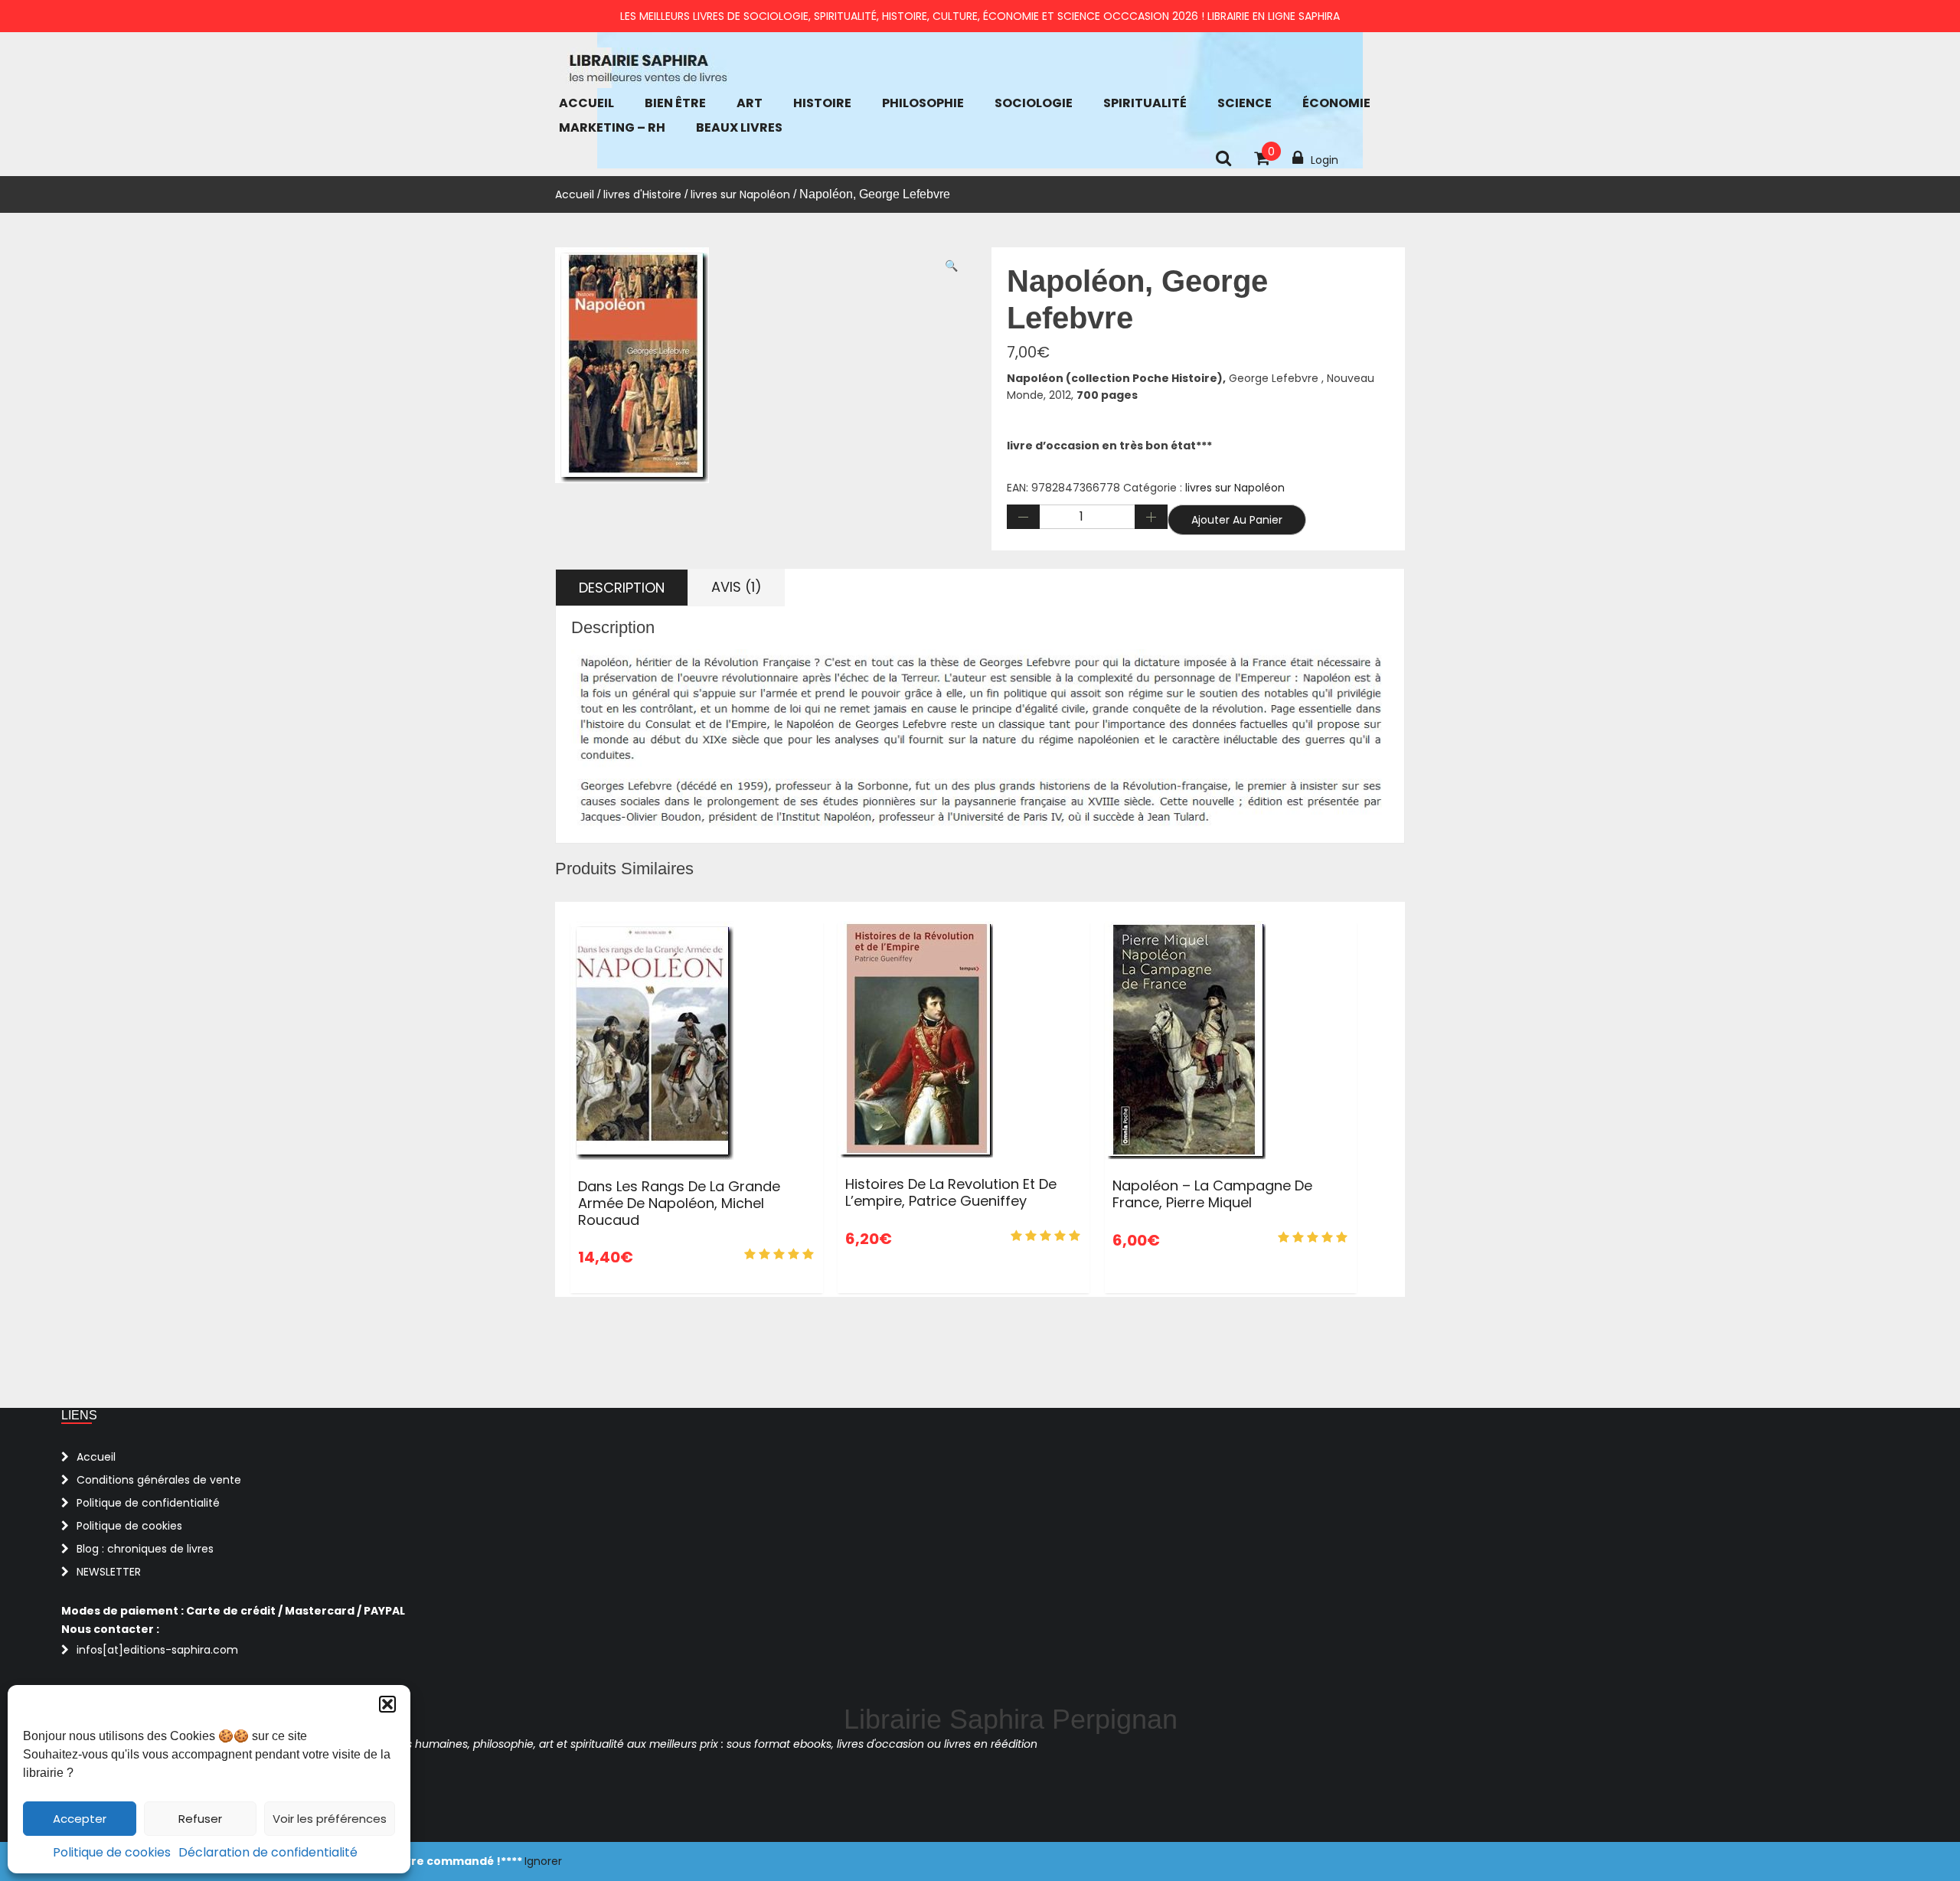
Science (1245, 103)
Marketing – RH (612, 127)
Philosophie (923, 103)
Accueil (586, 103)
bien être (675, 103)
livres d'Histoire (642, 194)
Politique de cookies (112, 1852)
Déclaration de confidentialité (268, 1852)
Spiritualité (1145, 103)
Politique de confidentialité (148, 1503)
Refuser (200, 1819)
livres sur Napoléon (740, 194)
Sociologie (1034, 103)
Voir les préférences (330, 1819)
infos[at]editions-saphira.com (157, 1650)
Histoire (822, 103)
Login (1325, 160)
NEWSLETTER (109, 1572)
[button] (387, 1704)
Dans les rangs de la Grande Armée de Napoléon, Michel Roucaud (679, 1203)
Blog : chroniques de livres (145, 1549)
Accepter (80, 1819)
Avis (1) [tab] (737, 587)
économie (1336, 103)
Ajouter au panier (1237, 520)
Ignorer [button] (543, 1861)
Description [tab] (622, 588)
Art (750, 103)
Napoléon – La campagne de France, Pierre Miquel (1212, 1194)
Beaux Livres (739, 127)
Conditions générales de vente (159, 1480)
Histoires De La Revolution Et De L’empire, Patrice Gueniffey (951, 1192)
